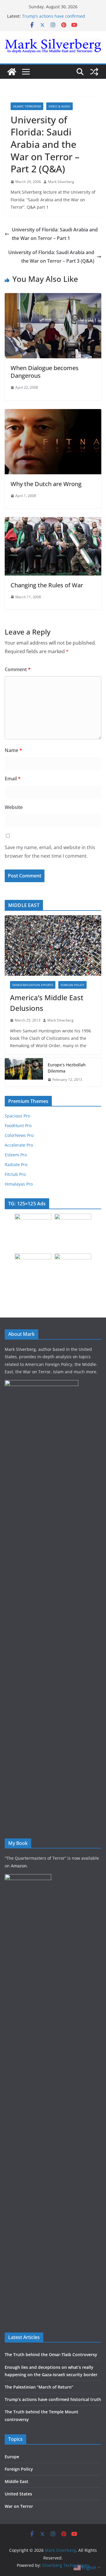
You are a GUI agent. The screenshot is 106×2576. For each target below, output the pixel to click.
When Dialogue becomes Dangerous (45, 372)
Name (13, 750)
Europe (12, 2457)
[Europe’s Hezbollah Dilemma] (24, 1072)
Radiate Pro (16, 1164)
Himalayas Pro (19, 1184)
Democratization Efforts (33, 985)
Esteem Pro (16, 1155)
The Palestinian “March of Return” (39, 2387)
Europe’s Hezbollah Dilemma (67, 1068)
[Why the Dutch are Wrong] (53, 413)
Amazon (19, 1866)
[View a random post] (94, 72)
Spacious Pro (17, 1116)
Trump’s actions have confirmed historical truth (53, 2399)
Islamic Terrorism (27, 106)
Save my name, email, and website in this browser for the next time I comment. (50, 852)
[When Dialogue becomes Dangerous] (53, 297)
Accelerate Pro (19, 1145)
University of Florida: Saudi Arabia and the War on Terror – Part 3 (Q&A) (51, 257)
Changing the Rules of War (47, 585)
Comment (18, 669)
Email (13, 779)
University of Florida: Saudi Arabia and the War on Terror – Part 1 (55, 234)
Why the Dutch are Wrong (46, 484)
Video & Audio (59, 106)
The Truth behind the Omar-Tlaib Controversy (51, 2354)
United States (18, 2494)
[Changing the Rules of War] (53, 521)
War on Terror (19, 2506)
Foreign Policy (72, 985)
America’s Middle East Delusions (47, 1003)
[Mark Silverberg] (12, 72)
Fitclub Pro (15, 1174)
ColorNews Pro (19, 1135)
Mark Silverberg (61, 182)
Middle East (16, 2481)
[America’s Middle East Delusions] (53, 945)
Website (14, 807)
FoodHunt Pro (18, 1126)
